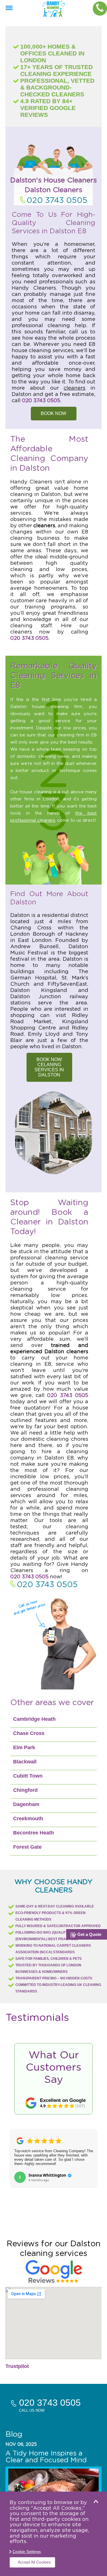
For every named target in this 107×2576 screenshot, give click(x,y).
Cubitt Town (28, 1776)
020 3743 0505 (57, 201)
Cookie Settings (27, 2552)
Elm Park (24, 1747)
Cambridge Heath (34, 1719)
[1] (9, 8)
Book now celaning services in (49, 1067)
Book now (53, 413)
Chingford (25, 1790)
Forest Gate (27, 1847)
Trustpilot (17, 2366)
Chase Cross (29, 1733)
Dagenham (26, 1804)
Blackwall (25, 1762)
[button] (18, 2165)
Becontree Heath (34, 1833)
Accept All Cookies (34, 2562)
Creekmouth (28, 1819)
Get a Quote (89, 1934)
